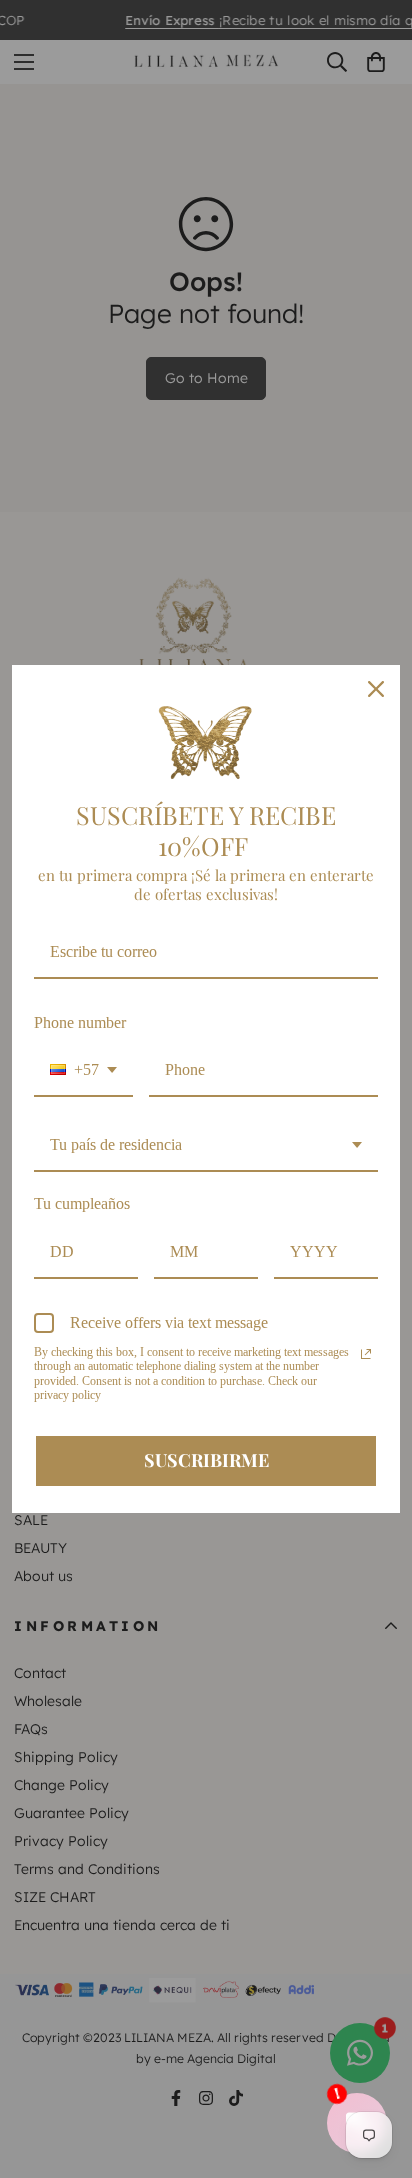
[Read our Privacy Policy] (366, 1354)
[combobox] (83, 1070)
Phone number (80, 1022)
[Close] (376, 689)
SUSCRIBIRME (206, 1460)
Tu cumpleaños (82, 1203)
